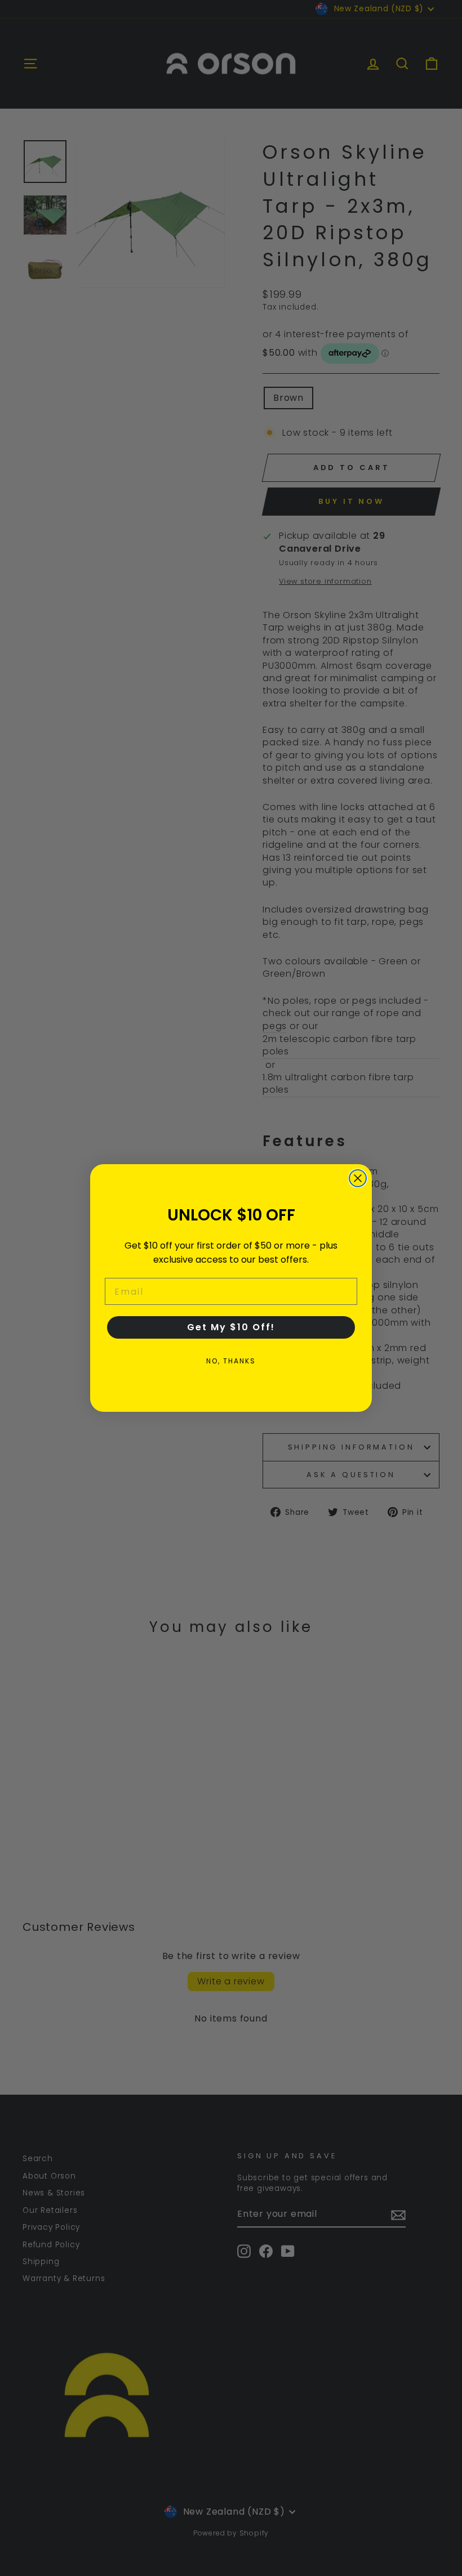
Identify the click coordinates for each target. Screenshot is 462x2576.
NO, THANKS (231, 1361)
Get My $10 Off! (231, 1327)
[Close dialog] (358, 1178)
